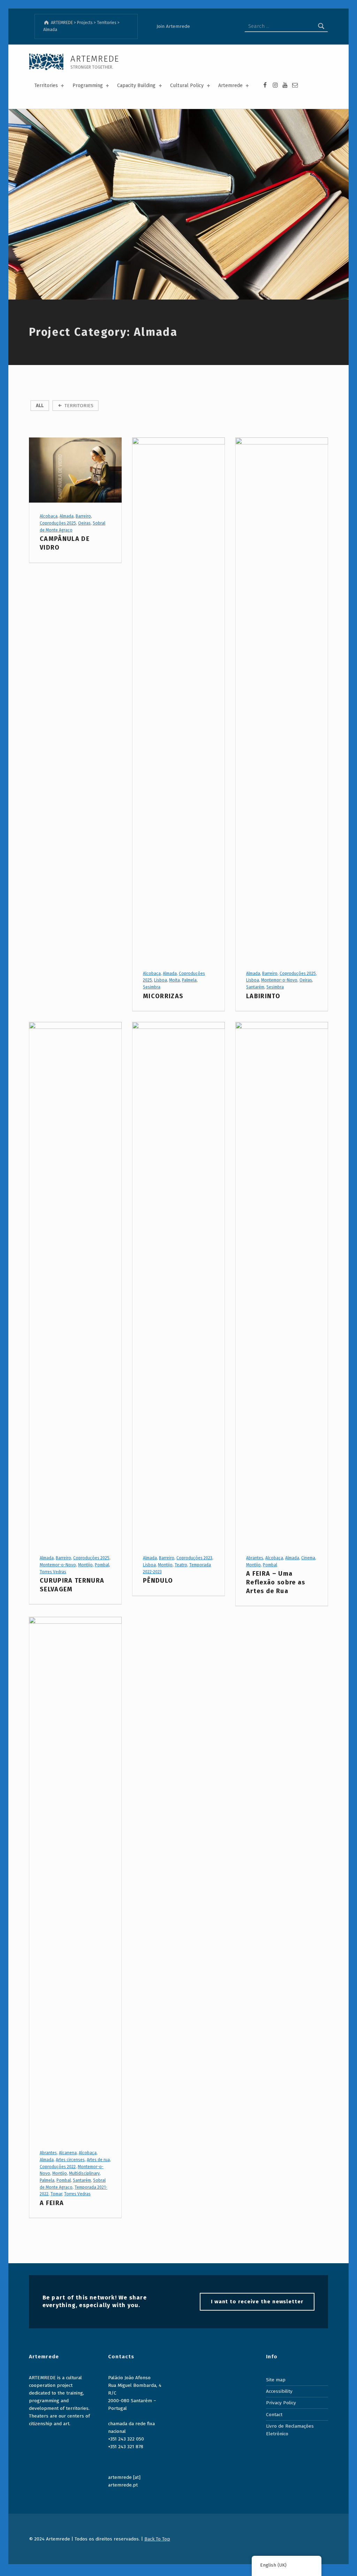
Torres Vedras (53, 1572)
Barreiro (83, 516)
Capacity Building (136, 86)
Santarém (255, 987)
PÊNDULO (158, 1581)
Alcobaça (49, 516)
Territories (46, 86)
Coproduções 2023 (194, 1558)
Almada (67, 516)
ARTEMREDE (95, 59)
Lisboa (161, 980)
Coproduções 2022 (58, 2167)
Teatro (181, 1565)
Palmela (189, 980)
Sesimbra (152, 987)
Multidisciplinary (84, 2173)
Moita (174, 980)
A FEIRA (52, 2203)
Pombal (102, 1565)
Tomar (56, 2194)
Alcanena (68, 2153)
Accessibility (279, 2391)
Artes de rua (98, 2160)
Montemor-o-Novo (279, 980)
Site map (276, 2380)
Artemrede (230, 86)
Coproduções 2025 (58, 523)
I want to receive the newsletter (257, 2302)
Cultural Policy (187, 86)
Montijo (85, 1565)
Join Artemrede (173, 26)
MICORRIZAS (163, 996)
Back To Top (157, 2539)
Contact (274, 2415)
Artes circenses (70, 2160)
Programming (88, 86)
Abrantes (255, 1558)
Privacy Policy (281, 2403)
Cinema (308, 1558)
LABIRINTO (263, 996)
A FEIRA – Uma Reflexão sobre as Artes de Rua (276, 1582)
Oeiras (84, 523)
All (40, 406)
